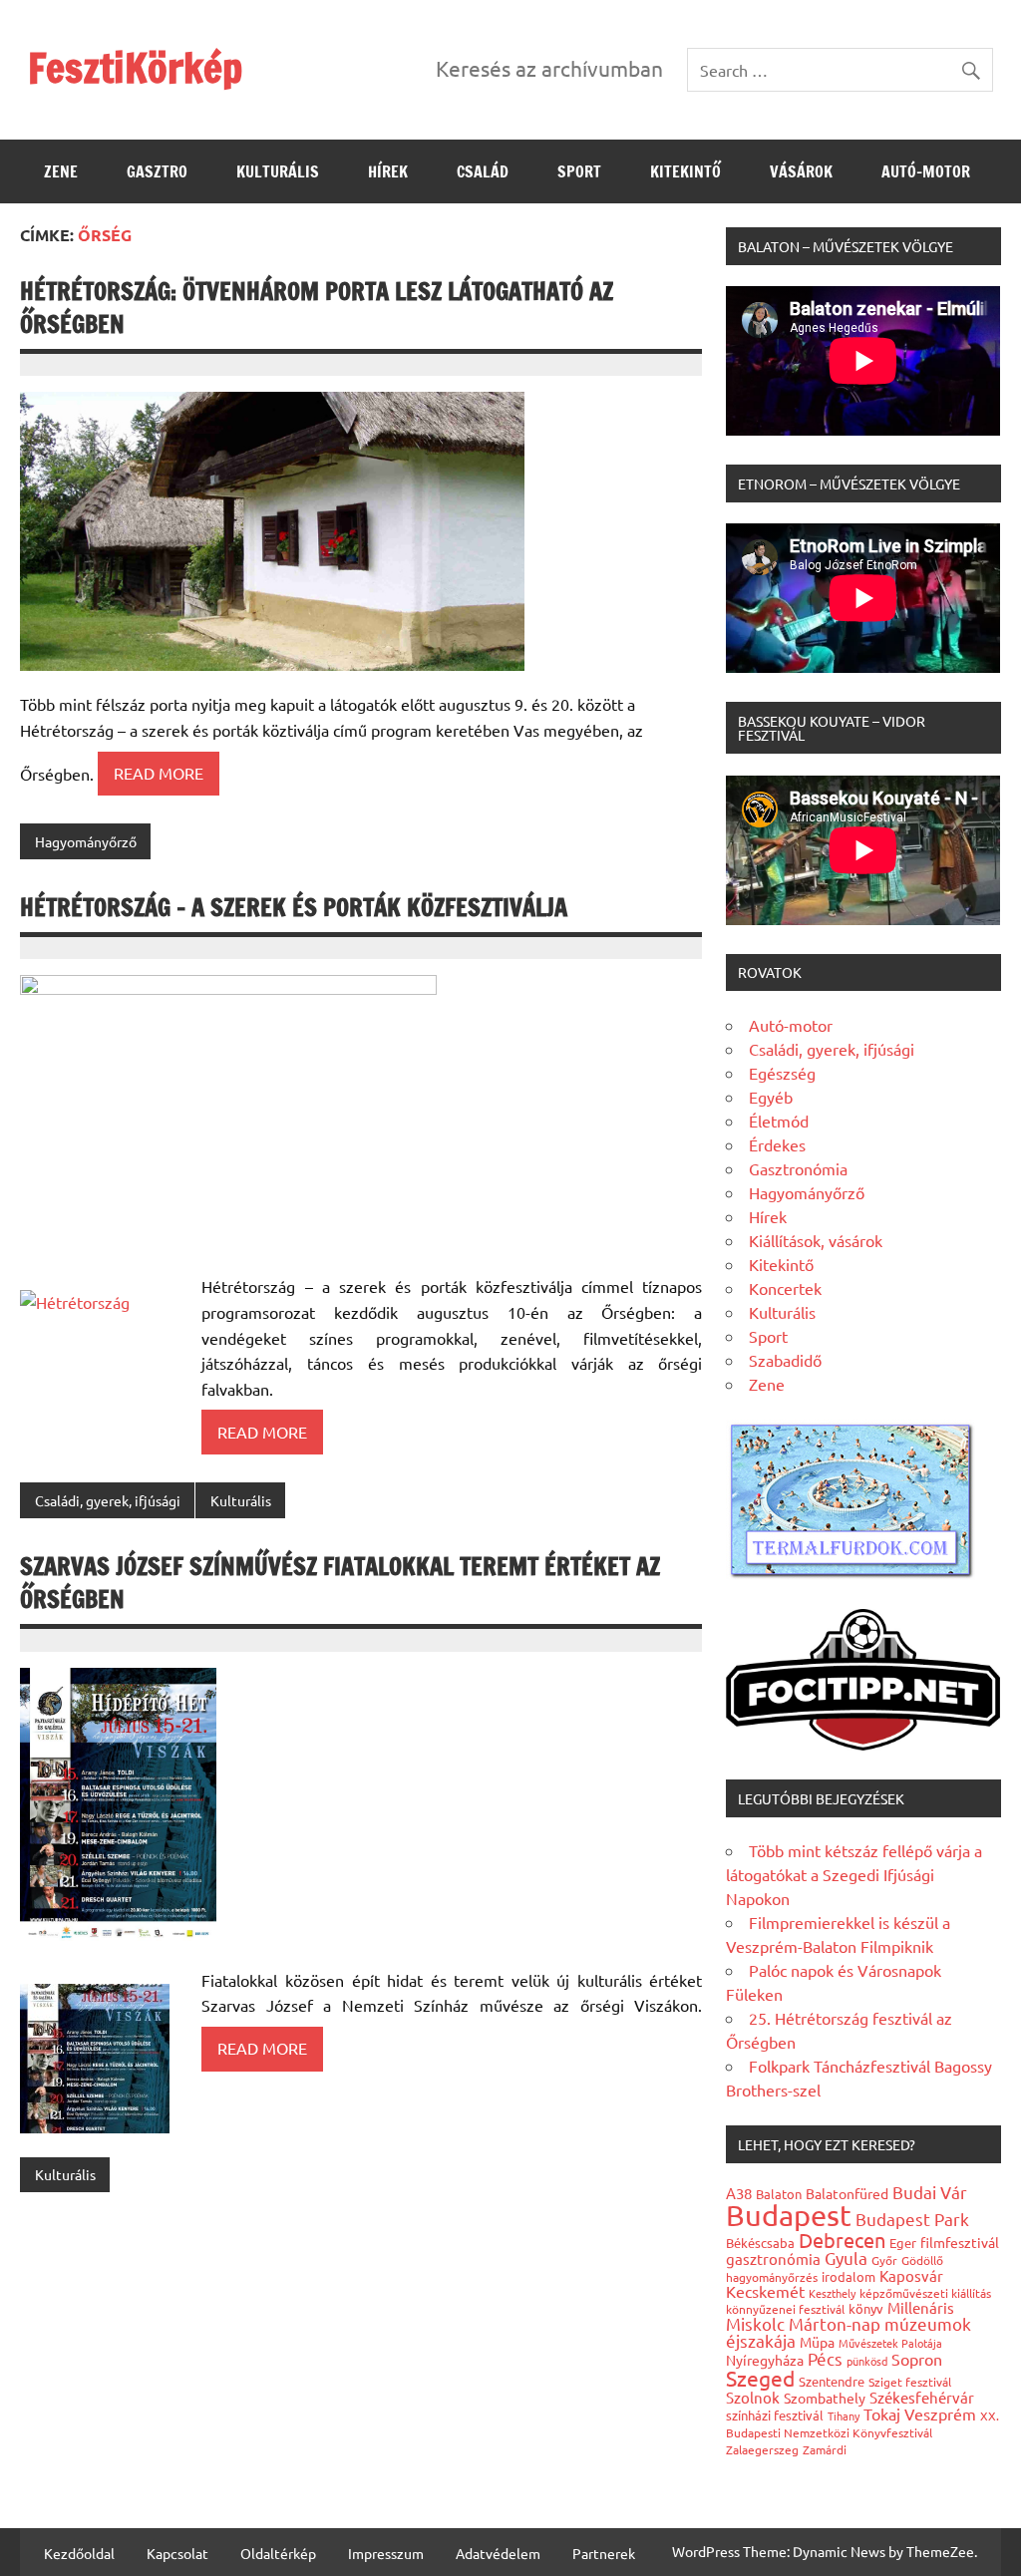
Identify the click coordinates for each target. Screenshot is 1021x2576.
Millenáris (921, 2307)
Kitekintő (685, 171)
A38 (739, 2193)
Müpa (817, 2342)
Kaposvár (911, 2275)
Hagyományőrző (86, 841)
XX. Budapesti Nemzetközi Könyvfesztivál (862, 2424)
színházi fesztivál (775, 2415)
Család (483, 171)
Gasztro (157, 171)
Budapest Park (912, 2219)
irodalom (849, 2276)
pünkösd (867, 2361)
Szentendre (832, 2381)
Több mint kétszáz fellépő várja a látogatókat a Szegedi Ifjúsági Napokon (854, 1874)
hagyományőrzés (772, 2277)
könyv (866, 2308)
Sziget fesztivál (910, 2382)
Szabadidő (785, 1360)
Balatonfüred (847, 2193)
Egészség (782, 1073)
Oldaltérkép (278, 2553)
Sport (579, 171)
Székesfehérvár (922, 2397)
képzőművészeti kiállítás (925, 2293)
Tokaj (882, 2414)
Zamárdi (825, 2449)
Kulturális (278, 171)
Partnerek (604, 2553)
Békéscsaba (760, 2243)
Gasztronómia (798, 1168)
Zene (61, 171)
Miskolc (755, 2323)
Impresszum (386, 2553)
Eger (903, 2243)
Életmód (779, 1121)
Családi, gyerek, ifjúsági (108, 1500)
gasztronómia (773, 2258)
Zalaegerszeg (762, 2449)
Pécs (825, 2358)
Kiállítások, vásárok (816, 1240)
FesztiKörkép (135, 67)
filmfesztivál (960, 2242)
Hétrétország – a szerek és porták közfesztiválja (294, 907)
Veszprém (940, 2414)
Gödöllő (922, 2260)
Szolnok (753, 2397)
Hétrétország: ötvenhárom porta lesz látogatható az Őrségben (317, 308)
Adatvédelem (498, 2553)
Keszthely (832, 2293)
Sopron (917, 2359)
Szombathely (825, 2398)
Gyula (846, 2257)
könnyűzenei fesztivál (785, 2309)
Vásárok (801, 171)
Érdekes (777, 1144)
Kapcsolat (177, 2553)
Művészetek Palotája (890, 2343)
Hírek (388, 171)
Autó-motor (926, 171)
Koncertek (785, 1288)
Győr (884, 2260)
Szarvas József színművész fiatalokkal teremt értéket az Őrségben (340, 1583)
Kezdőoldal (79, 2553)
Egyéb (771, 1097)
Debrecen (842, 2240)
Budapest (789, 2215)
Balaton (779, 2194)
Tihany (844, 2415)
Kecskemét (765, 2291)
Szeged (760, 2378)
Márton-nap (835, 2323)
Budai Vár (930, 2192)
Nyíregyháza (765, 2360)
